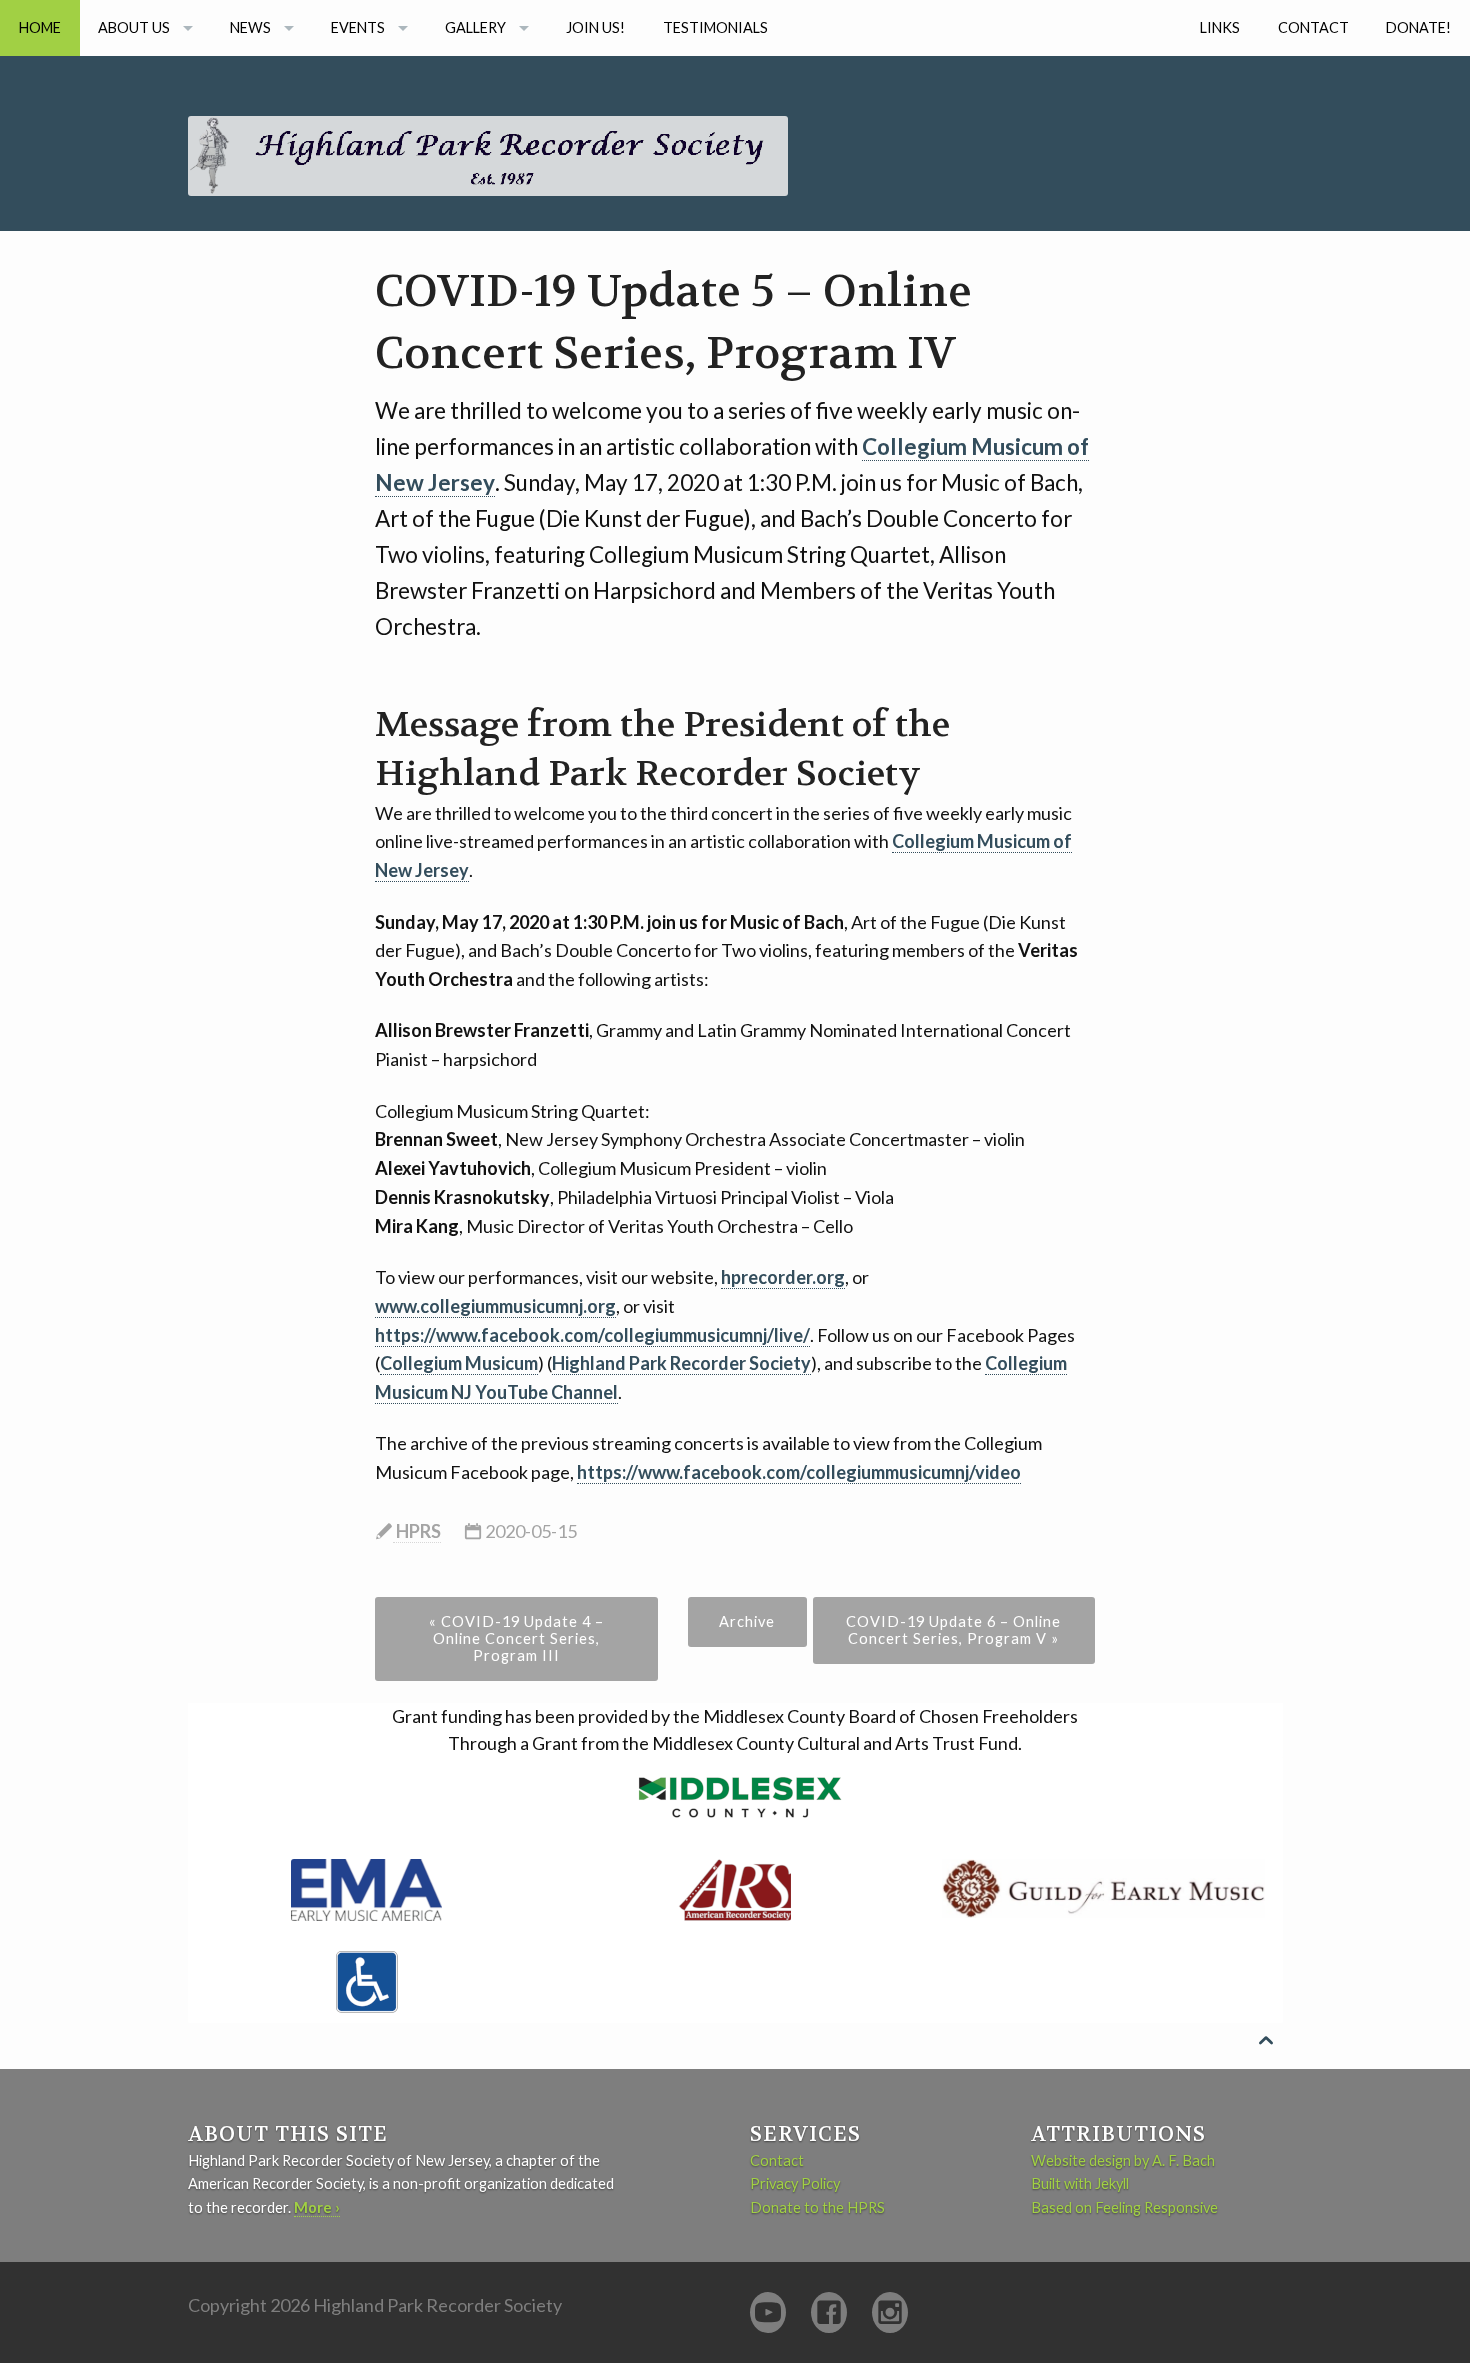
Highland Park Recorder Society (681, 1363)
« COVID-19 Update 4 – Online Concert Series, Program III (516, 1638)
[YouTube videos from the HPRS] (768, 2312)
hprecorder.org (783, 1277)
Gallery (475, 27)
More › (317, 2207)
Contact (1313, 27)
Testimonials (715, 27)
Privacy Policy (795, 2183)
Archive (747, 1621)
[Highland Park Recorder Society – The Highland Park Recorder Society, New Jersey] (488, 124)
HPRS (417, 1531)
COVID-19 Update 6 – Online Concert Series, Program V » (953, 1630)
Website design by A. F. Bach (1123, 2160)
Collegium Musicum (459, 1363)
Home (40, 27)
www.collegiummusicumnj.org (495, 1306)
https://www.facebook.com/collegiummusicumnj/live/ (592, 1335)
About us (134, 27)
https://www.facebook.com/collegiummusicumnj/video (799, 1472)
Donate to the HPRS (817, 2207)
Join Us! (595, 27)
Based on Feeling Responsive (1124, 2207)
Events (358, 27)
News (250, 27)
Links (1220, 27)
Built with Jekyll (1080, 2183)
